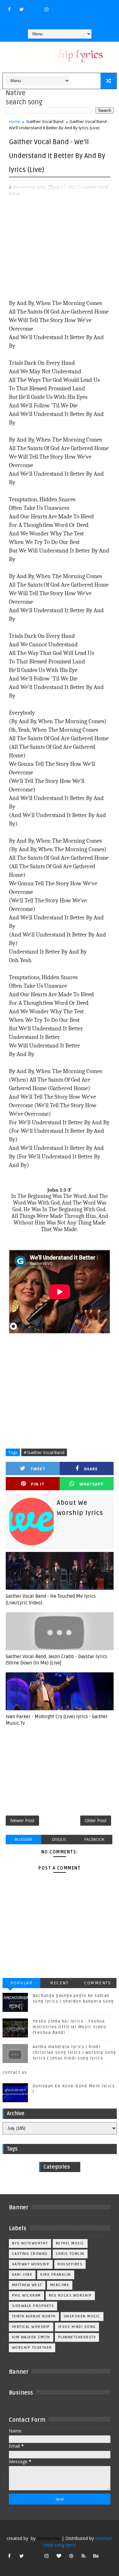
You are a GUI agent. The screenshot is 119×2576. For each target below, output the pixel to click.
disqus (59, 1839)
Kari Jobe (22, 2275)
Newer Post (22, 1820)
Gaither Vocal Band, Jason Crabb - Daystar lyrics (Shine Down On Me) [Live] (56, 1660)
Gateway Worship (31, 2264)
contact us (15, 2072)
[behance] (96, 2556)
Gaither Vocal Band (45, 121)
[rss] (83, 2556)
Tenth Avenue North (34, 2316)
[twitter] (22, 9)
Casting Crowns (30, 2254)
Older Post (96, 1820)
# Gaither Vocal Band (44, 1452)
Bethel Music (70, 2243)
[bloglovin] (59, 2556)
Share (91, 1469)
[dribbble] (71, 2556)
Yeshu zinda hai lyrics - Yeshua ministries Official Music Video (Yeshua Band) (70, 2027)
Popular (22, 1983)
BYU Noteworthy (30, 2243)
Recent (59, 1983)
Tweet (38, 1469)
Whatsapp (91, 1484)
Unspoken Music (82, 2316)
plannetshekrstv (77, 2337)
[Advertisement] (60, 249)
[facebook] (9, 9)
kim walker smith (31, 2337)
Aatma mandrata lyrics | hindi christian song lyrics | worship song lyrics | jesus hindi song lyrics (74, 2053)
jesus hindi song (77, 2327)
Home (15, 121)
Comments (97, 1983)
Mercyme (60, 2285)
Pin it (38, 1484)
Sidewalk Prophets (33, 2306)
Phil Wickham (26, 2295)
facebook (94, 1839)
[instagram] (46, 9)
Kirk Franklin (56, 2275)
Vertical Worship (31, 2327)
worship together (32, 2348)
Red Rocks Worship (70, 2295)
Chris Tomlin (70, 2254)
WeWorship (49, 2538)
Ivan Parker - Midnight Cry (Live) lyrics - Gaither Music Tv (57, 1720)
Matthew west (27, 2285)
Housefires (70, 2264)
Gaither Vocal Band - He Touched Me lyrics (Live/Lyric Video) (51, 1599)
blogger (23, 1839)
